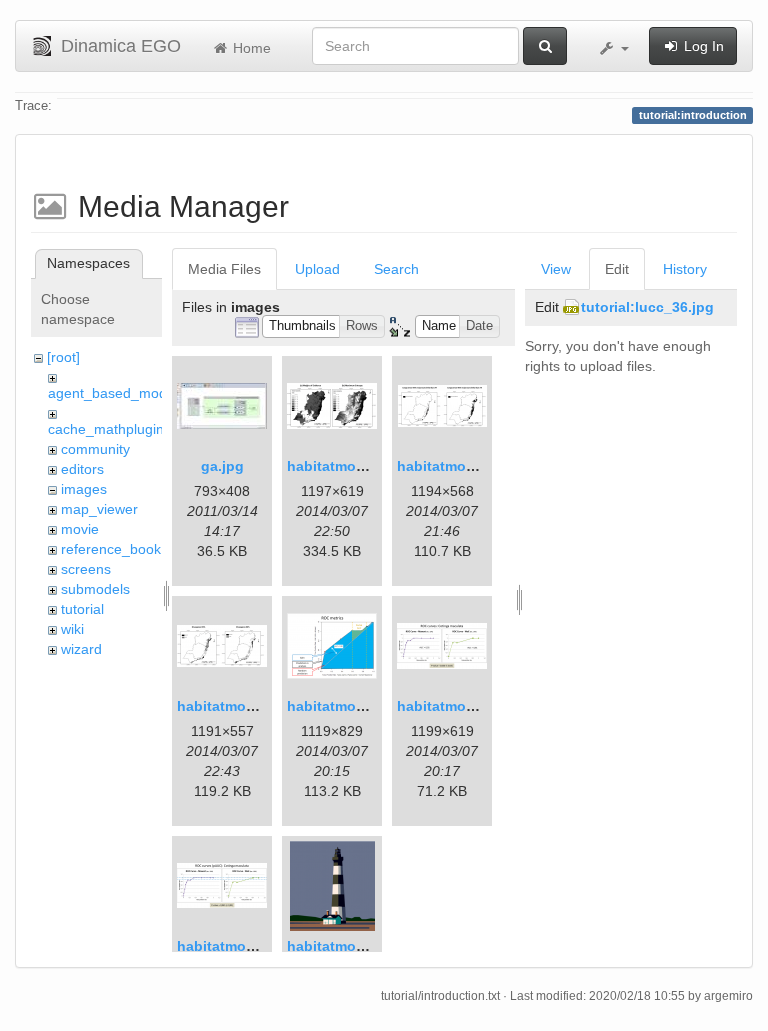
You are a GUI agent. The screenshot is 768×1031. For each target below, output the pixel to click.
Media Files (224, 269)
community (95, 449)
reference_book (111, 549)
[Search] (545, 46)
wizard (81, 649)
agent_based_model (113, 393)
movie (80, 529)
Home (250, 48)
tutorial (82, 609)
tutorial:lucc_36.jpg (647, 307)
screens (86, 569)
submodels (95, 589)
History (685, 269)
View (556, 269)
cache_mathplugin (106, 429)
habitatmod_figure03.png (373, 706)
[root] (63, 357)
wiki (72, 629)
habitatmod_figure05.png (263, 946)
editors (82, 469)
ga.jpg (222, 466)
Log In (702, 46)
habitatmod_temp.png (362, 946)
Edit (617, 269)
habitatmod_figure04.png (483, 706)
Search (396, 269)
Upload (317, 269)
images (84, 489)
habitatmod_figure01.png (373, 466)
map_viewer (99, 509)
